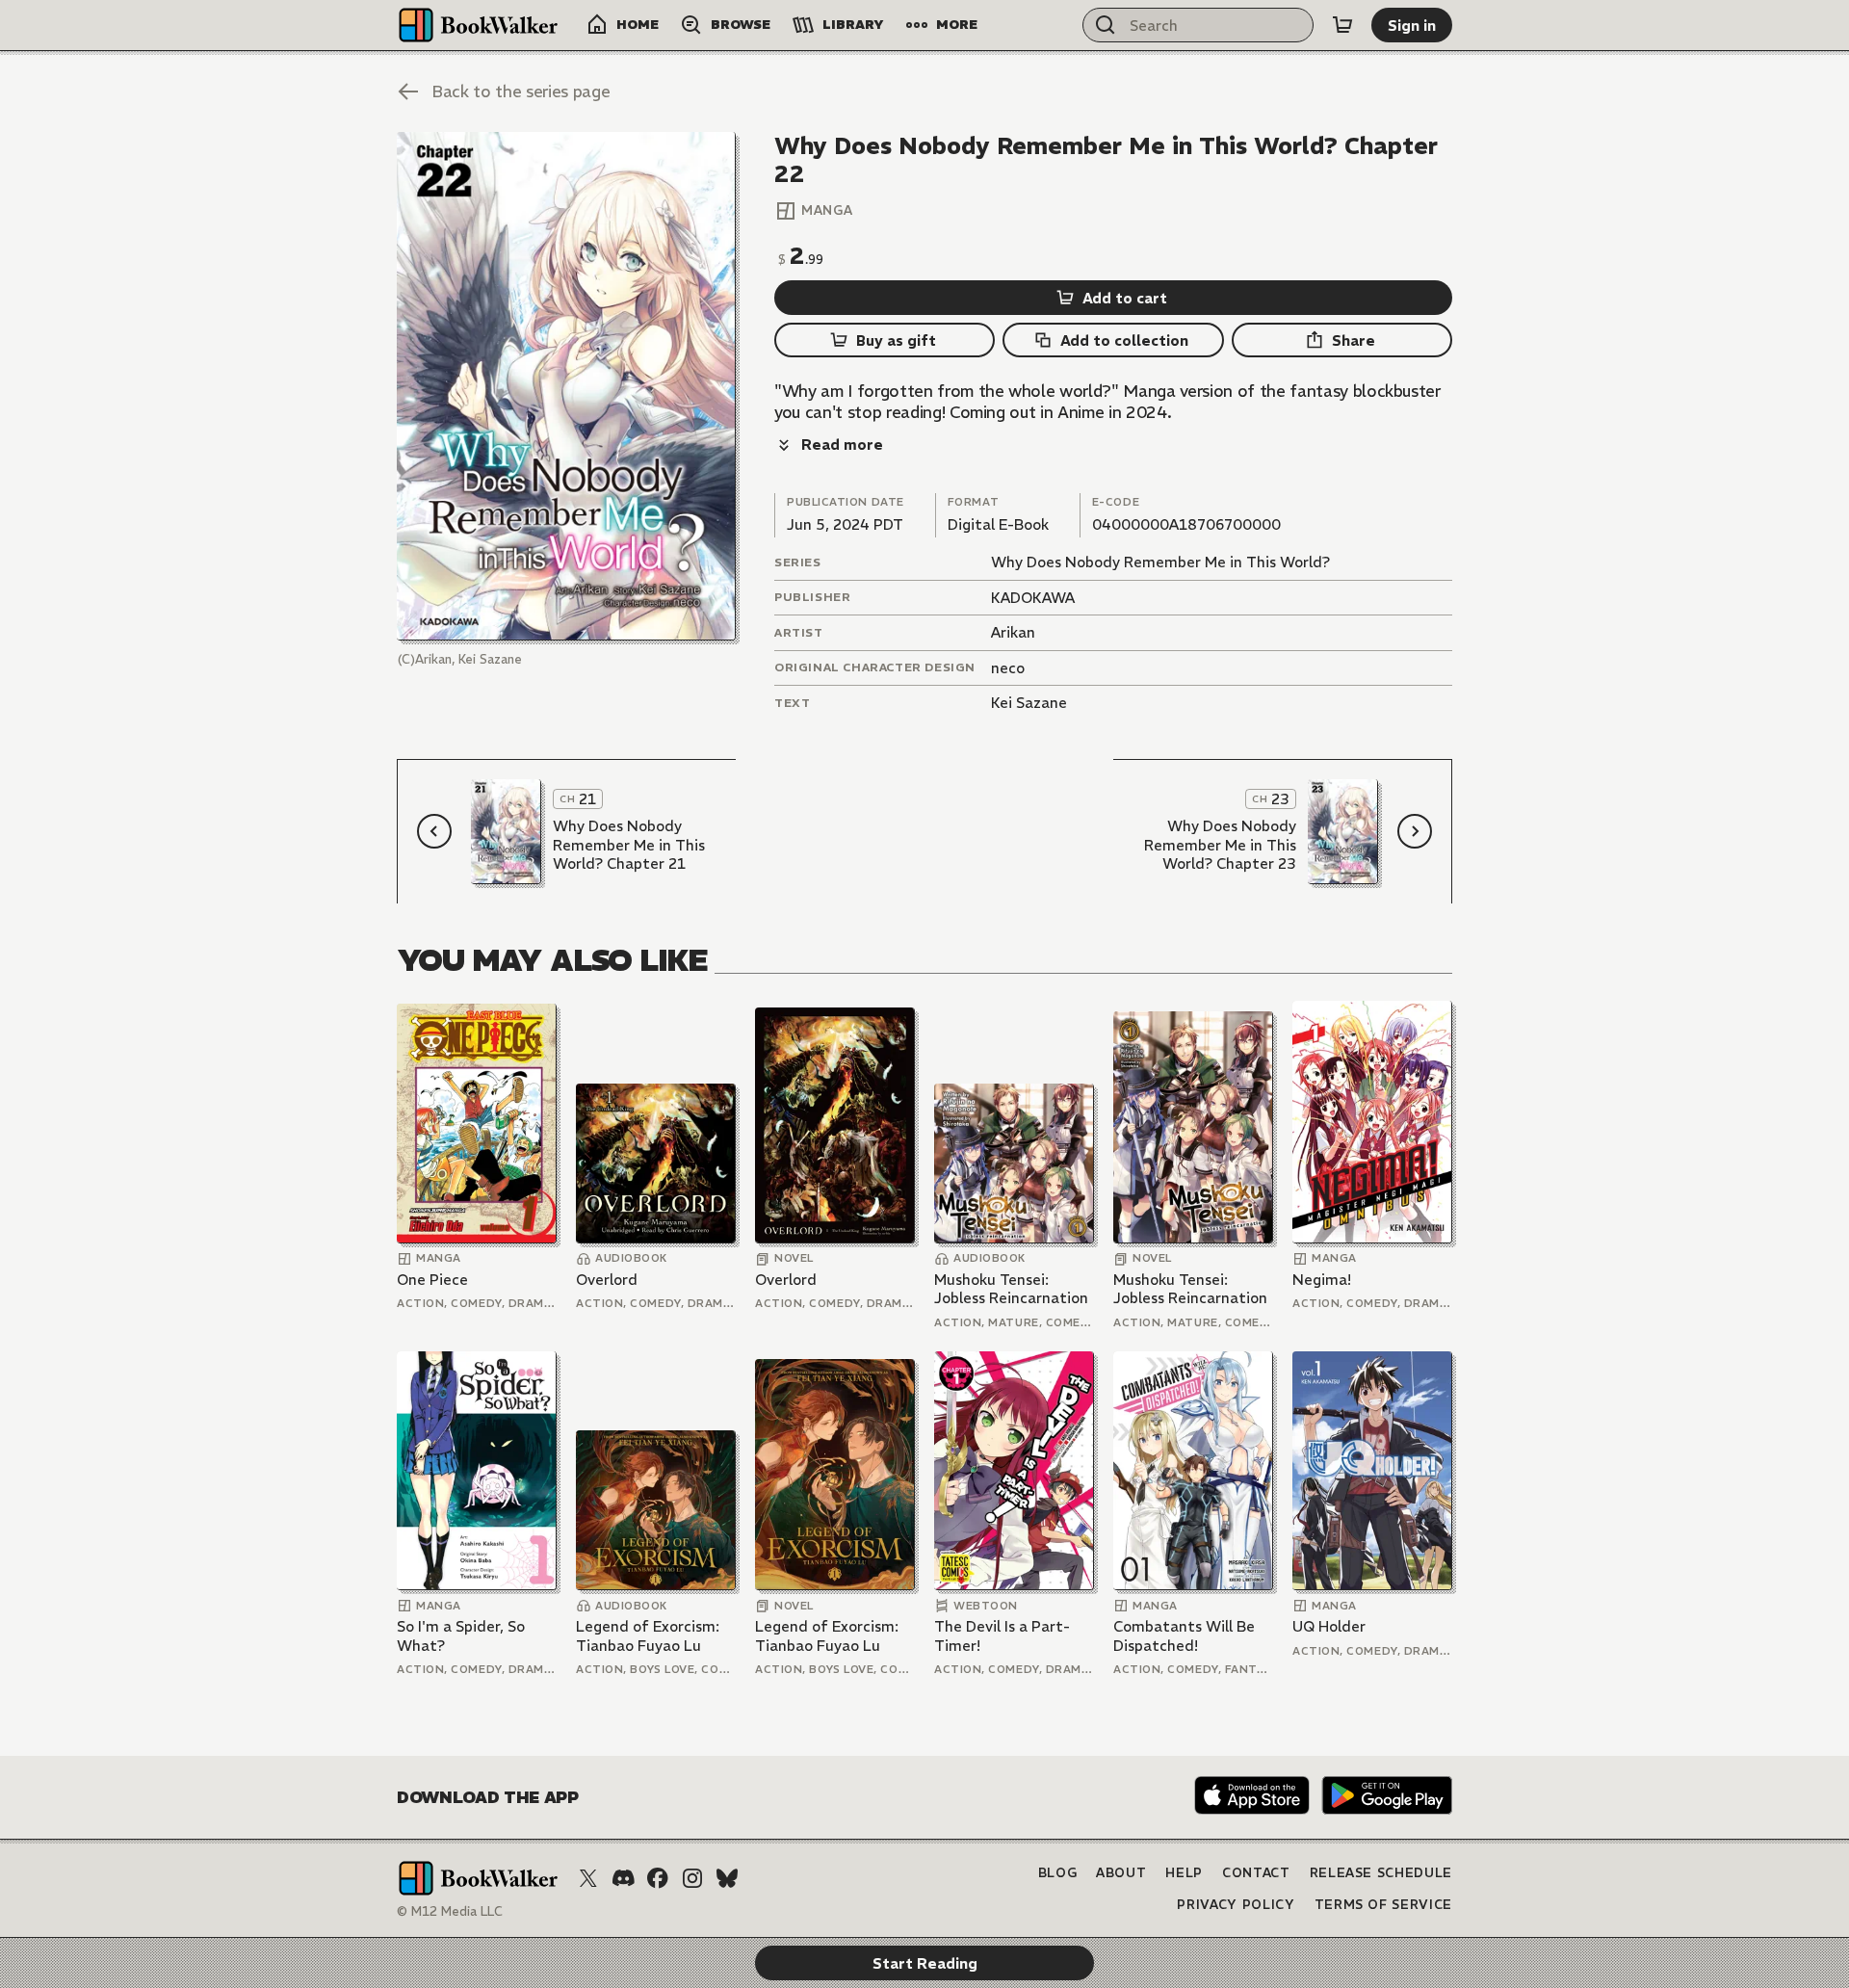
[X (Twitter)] (588, 1878)
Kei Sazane (1029, 703)
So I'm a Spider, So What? (461, 1636)
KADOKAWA (1033, 598)
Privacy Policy (1236, 1905)
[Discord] (623, 1878)
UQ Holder (1329, 1626)
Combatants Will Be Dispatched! (1184, 1636)
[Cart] (1342, 25)
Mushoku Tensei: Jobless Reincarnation (1011, 1289)
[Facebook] (658, 1878)
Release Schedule (1381, 1873)
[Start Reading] (566, 386)
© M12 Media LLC (450, 1911)
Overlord (607, 1280)
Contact (1256, 1873)
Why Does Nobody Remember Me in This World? (1160, 562)
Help (1184, 1873)
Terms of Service (1383, 1905)
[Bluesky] (727, 1878)
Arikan (1013, 632)
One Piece (432, 1280)
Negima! (1322, 1280)
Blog (1058, 1873)
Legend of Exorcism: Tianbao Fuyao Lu (648, 1636)
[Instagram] (692, 1878)
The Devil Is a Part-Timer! (1002, 1636)
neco (1008, 668)
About (1121, 1873)
